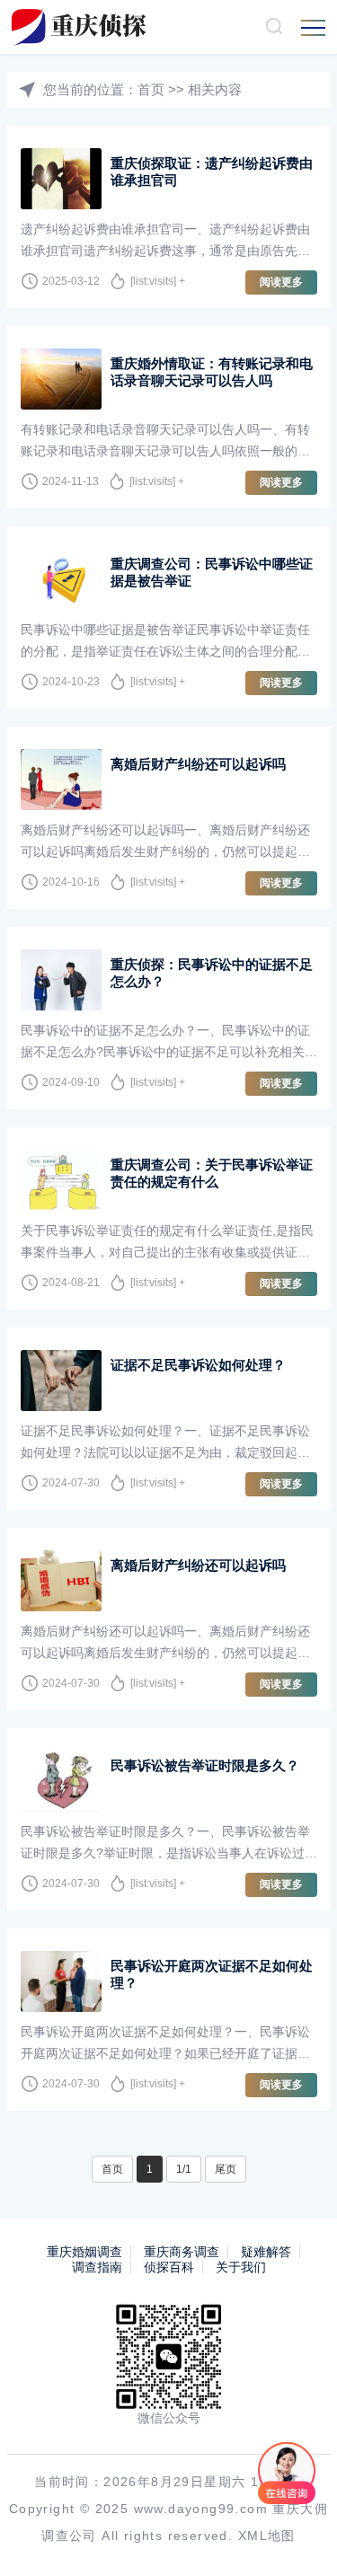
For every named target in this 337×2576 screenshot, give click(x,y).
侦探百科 (169, 2267)
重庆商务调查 (182, 2252)
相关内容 (215, 89)
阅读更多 (281, 282)
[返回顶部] (297, 2536)
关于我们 (241, 2267)
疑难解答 (266, 2252)
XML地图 (267, 2536)
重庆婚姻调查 (84, 2252)
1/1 (184, 2169)
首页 (151, 89)
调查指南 (97, 2267)
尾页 (226, 2169)
